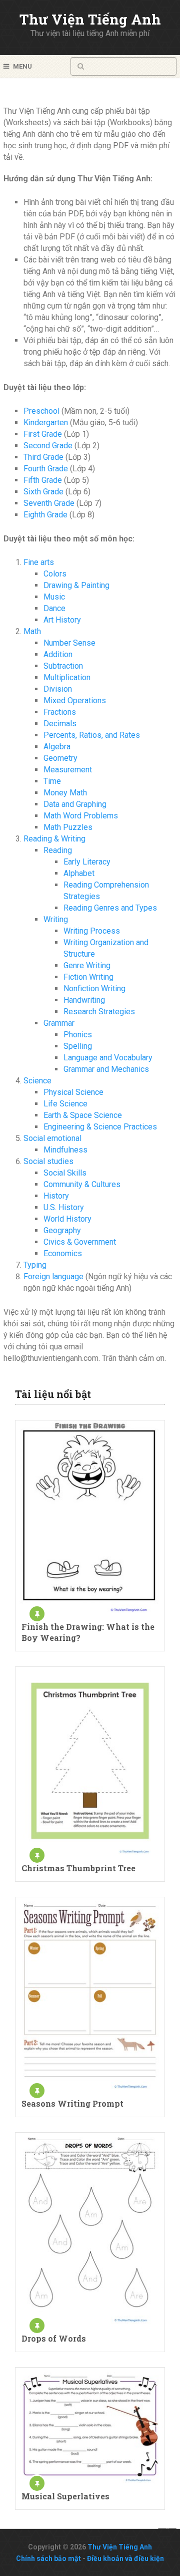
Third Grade (43, 457)
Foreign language (53, 1276)
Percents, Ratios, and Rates (92, 735)
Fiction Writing (88, 977)
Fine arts (39, 562)
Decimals (60, 724)
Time (52, 781)
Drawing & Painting (76, 585)
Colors (55, 574)
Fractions (60, 712)
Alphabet (79, 873)
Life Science (65, 1104)
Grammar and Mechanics (106, 1069)
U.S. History (64, 1207)
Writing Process (92, 931)
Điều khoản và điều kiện (125, 2558)
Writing (56, 919)
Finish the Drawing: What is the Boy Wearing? (88, 1632)
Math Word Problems (81, 816)
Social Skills (65, 1173)
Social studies (48, 1161)
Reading (58, 850)
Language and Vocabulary (108, 1058)
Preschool (41, 411)
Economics (63, 1253)
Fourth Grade (46, 469)
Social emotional (52, 1138)
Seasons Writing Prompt (72, 2103)
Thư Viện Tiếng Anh (90, 19)
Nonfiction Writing (94, 988)
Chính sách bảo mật (48, 2558)
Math (32, 631)
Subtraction (63, 666)
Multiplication (67, 677)
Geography (62, 1230)
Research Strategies (99, 1012)
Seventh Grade (49, 503)
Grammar (59, 1023)
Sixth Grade (43, 492)
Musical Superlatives (65, 2496)
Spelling (78, 1046)
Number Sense (69, 643)
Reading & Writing (54, 839)
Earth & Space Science (83, 1115)
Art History (62, 620)
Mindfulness (65, 1150)
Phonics (78, 1035)
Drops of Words (54, 2338)
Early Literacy (87, 862)
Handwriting (84, 1000)
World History (67, 1219)
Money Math (65, 793)
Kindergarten (46, 422)
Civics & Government (80, 1242)
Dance (54, 608)
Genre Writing (87, 965)
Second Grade (48, 446)
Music (54, 597)
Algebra (57, 747)
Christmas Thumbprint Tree (78, 1868)
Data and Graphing (75, 804)
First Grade (43, 434)
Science (37, 1081)
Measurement (68, 770)
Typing (35, 1265)
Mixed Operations (75, 700)
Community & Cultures (82, 1184)
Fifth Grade (43, 480)
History (56, 1196)
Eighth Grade (45, 515)
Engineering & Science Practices (100, 1127)
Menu (22, 66)
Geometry (60, 758)
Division (58, 689)
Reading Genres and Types (110, 908)
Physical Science (73, 1092)
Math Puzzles (68, 827)
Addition (58, 654)
